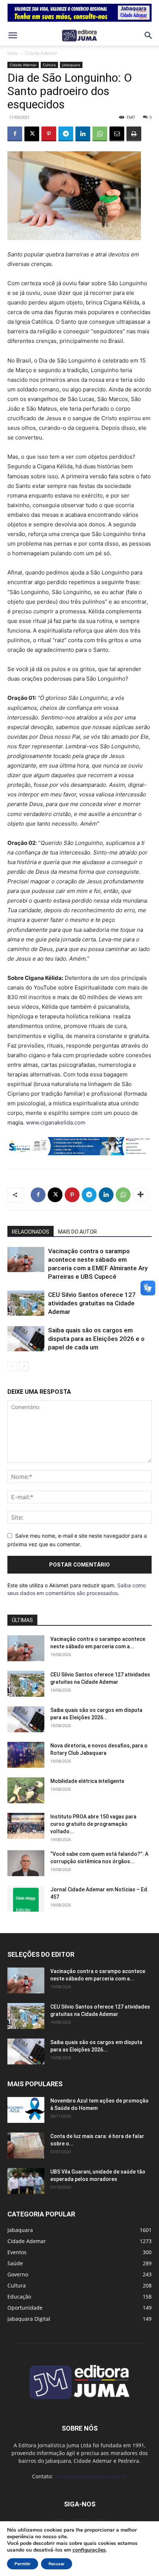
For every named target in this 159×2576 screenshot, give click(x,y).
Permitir (23, 2564)
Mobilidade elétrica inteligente (88, 1781)
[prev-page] (12, 1366)
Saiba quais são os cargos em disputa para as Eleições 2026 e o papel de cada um (96, 1339)
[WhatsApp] (100, 134)
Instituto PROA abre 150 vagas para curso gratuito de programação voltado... (93, 1824)
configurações (89, 2550)
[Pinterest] (49, 134)
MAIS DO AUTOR (77, 1232)
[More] (141, 1195)
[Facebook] (15, 134)
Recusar (57, 2564)
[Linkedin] (83, 134)
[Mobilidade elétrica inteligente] (26, 1790)
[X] (32, 134)
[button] (13, 36)
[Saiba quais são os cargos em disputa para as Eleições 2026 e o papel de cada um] (26, 1339)
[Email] (117, 134)
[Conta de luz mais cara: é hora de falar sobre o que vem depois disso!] (26, 2145)
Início (13, 53)
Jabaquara (71, 65)
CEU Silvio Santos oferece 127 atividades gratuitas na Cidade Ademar (92, 1303)
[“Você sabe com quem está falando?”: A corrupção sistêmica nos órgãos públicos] (26, 1863)
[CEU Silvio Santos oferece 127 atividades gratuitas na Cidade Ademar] (26, 1303)
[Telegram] (66, 134)
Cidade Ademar (41, 53)
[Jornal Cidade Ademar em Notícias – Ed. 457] (26, 1899)
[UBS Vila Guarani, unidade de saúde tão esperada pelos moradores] (26, 2181)
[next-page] (24, 1366)
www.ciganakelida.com (56, 1122)
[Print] (134, 134)
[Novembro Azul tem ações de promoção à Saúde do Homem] (26, 2110)
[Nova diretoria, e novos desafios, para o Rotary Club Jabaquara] (26, 1755)
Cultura (49, 65)
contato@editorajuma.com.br (91, 2476)
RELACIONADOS (31, 1232)
